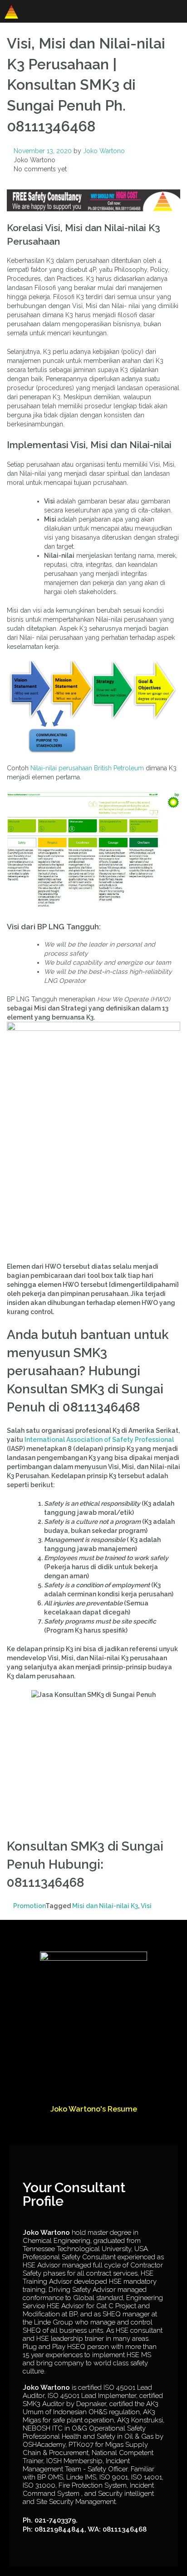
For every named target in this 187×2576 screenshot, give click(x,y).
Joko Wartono (104, 151)
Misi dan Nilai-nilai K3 (105, 1906)
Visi (146, 1906)
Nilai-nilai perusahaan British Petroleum (87, 768)
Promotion (29, 1906)
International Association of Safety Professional (99, 1440)
